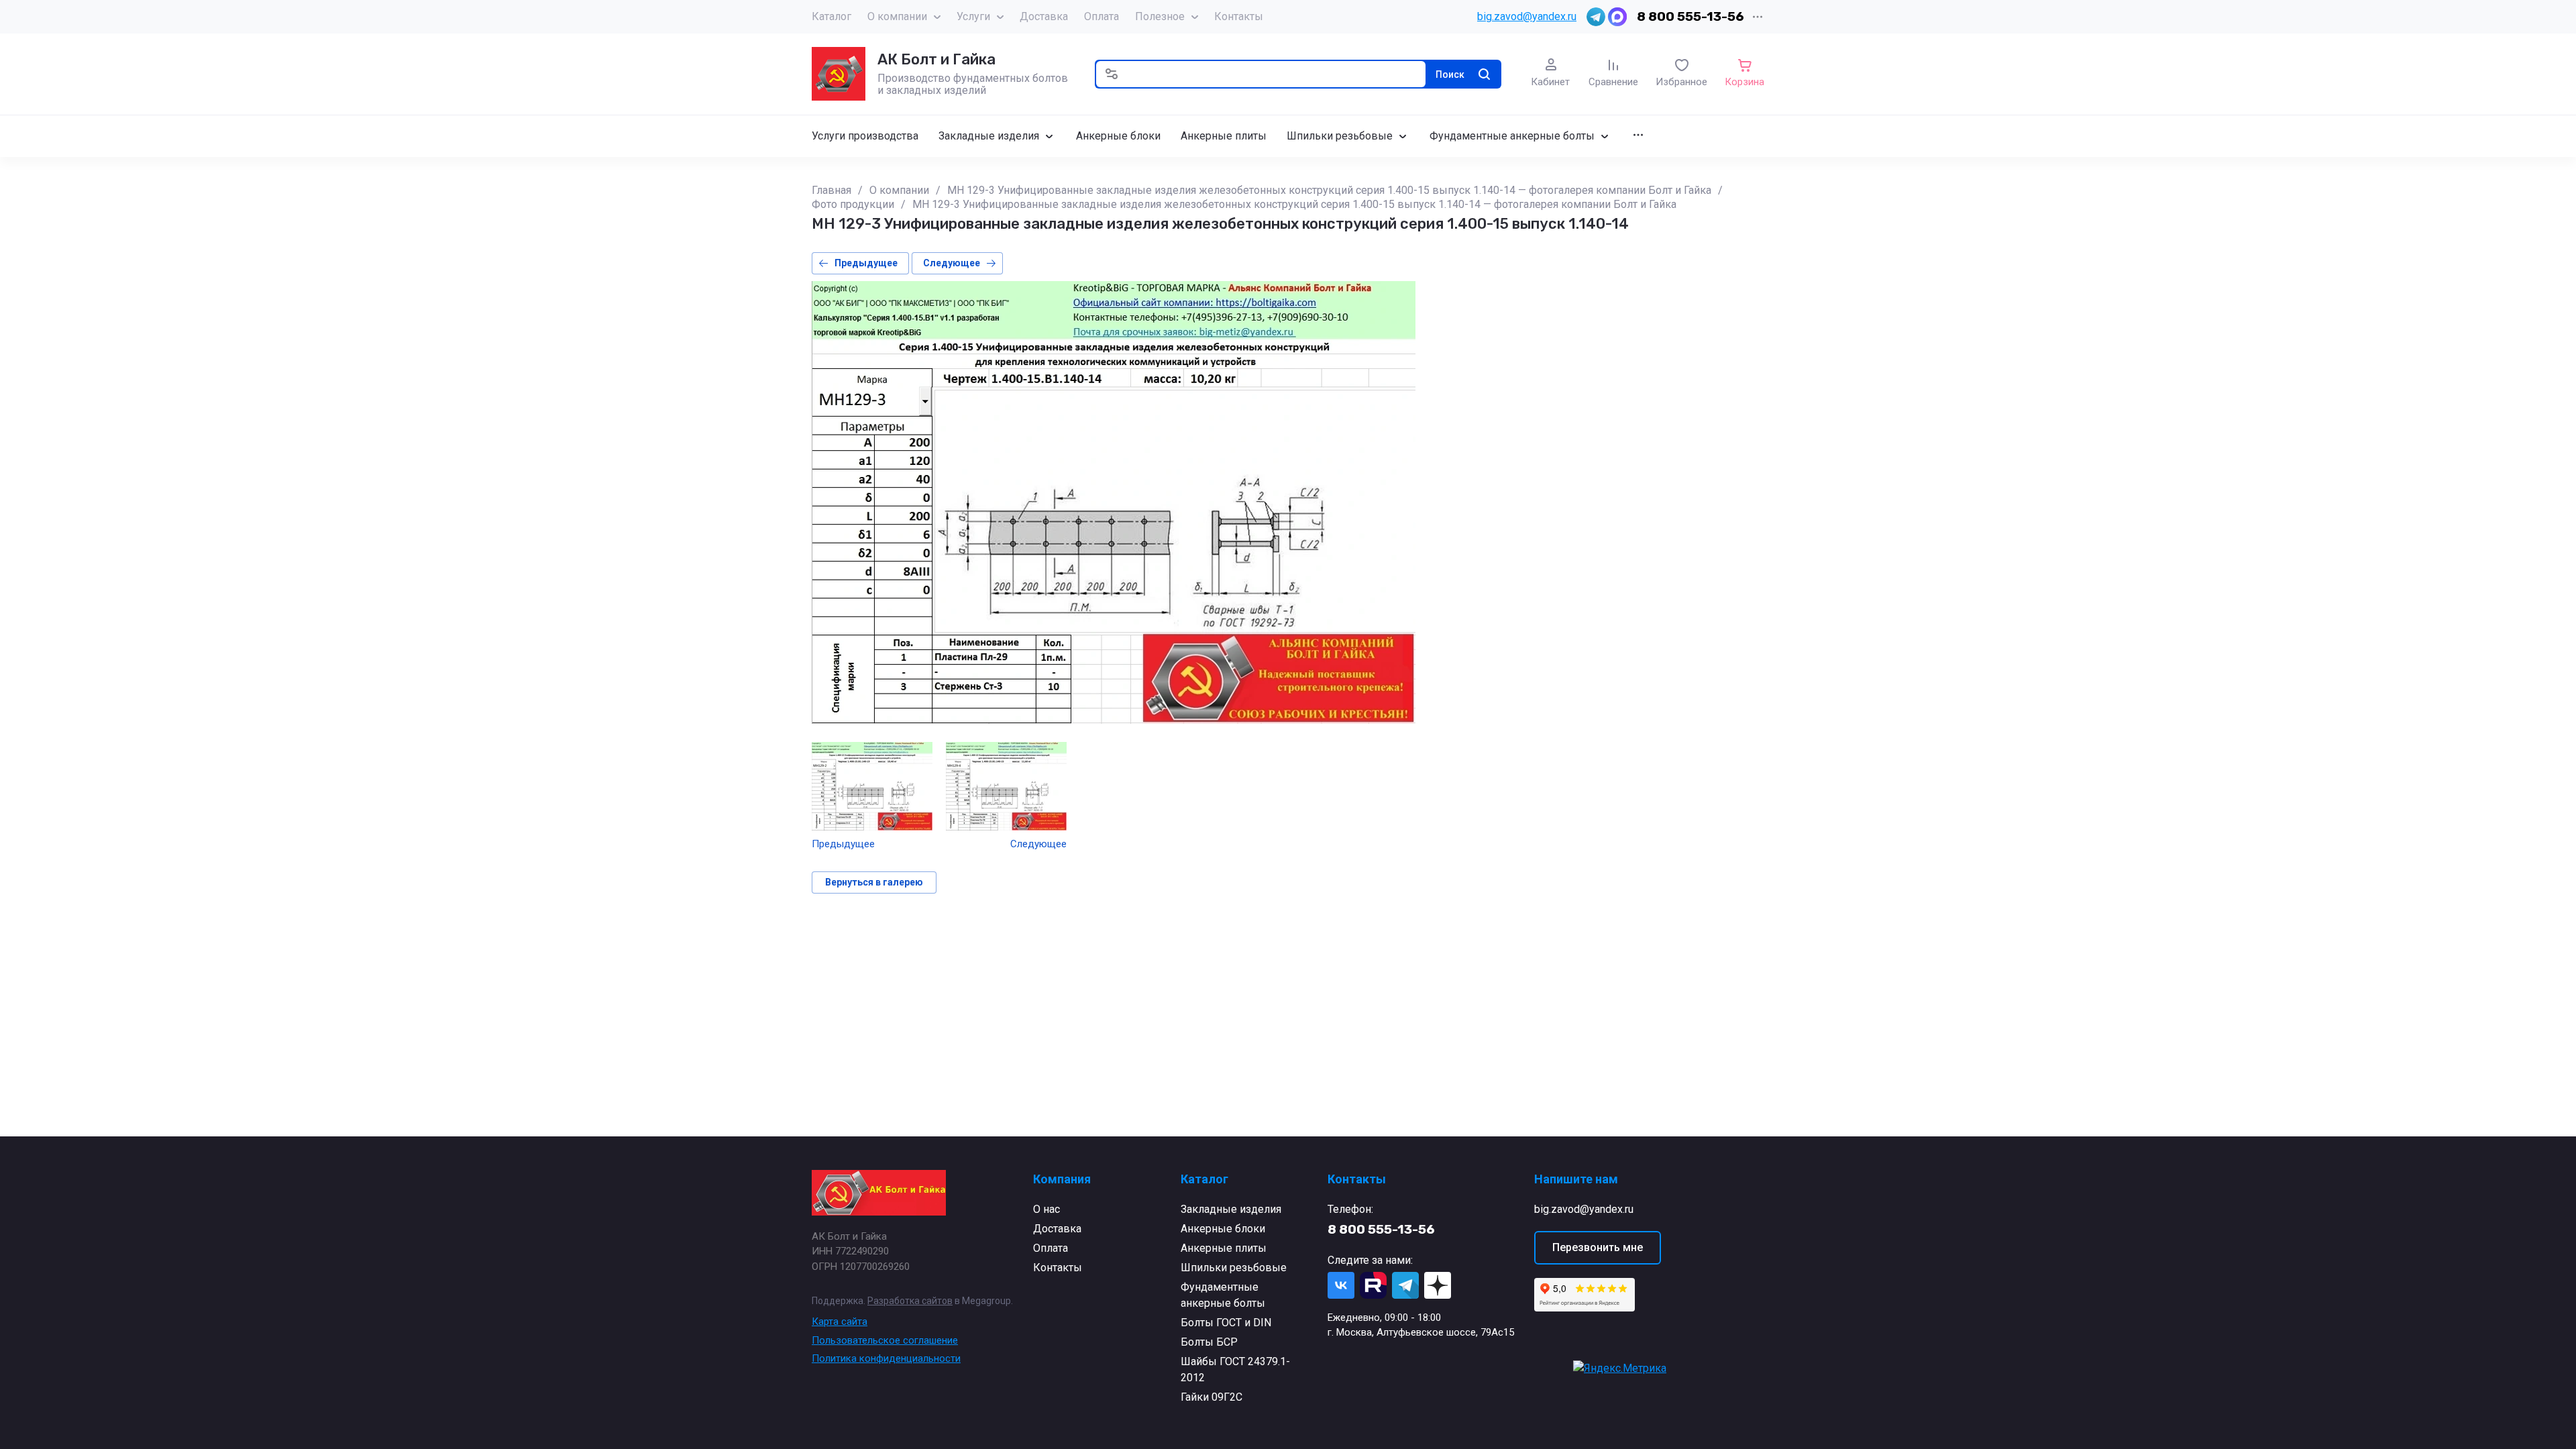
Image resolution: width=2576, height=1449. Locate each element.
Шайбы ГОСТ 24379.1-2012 (1235, 1370)
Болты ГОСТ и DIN (1226, 1323)
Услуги (973, 16)
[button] (1112, 74)
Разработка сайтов (910, 1301)
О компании (897, 16)
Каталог (831, 16)
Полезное (1160, 16)
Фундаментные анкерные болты (1223, 1295)
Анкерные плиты (1224, 1248)
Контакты (1239, 16)
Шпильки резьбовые (1234, 1268)
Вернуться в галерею (874, 882)
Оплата (1102, 16)
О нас (1046, 1209)
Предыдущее (866, 263)
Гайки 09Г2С (1212, 1397)
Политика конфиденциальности (886, 1358)
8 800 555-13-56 (1690, 16)
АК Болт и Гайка (936, 59)
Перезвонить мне (1598, 1247)
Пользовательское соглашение (885, 1340)
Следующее (952, 263)
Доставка (1044, 16)
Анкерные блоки (1223, 1229)
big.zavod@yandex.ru (1527, 16)
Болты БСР (1209, 1342)
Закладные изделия (1231, 1209)
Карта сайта (840, 1322)
